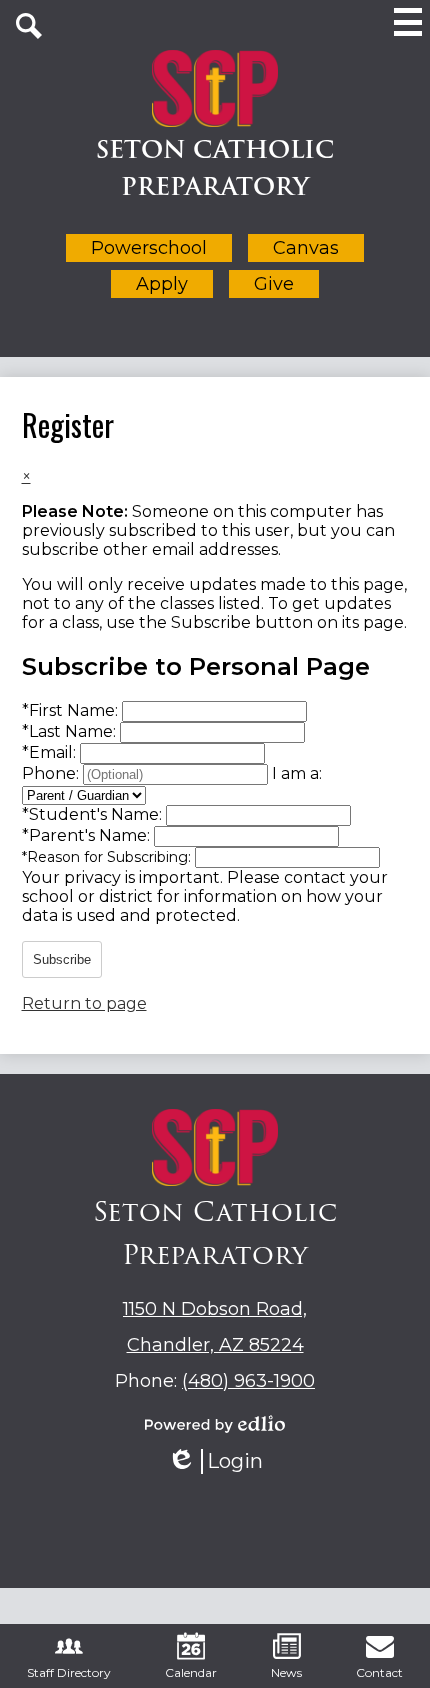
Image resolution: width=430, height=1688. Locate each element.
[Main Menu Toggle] (408, 22)
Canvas (306, 248)
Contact (379, 1672)
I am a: (297, 773)
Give (274, 284)
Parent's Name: (88, 835)
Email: (51, 752)
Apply (162, 284)
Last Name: (71, 731)
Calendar (191, 1672)
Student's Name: (94, 814)
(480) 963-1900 (248, 1381)
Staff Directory (69, 1672)
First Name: (72, 710)
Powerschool (149, 248)
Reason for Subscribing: (108, 857)
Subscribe (62, 959)
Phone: (52, 773)
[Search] (29, 26)
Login (222, 1461)
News (286, 1672)
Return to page (84, 1003)
